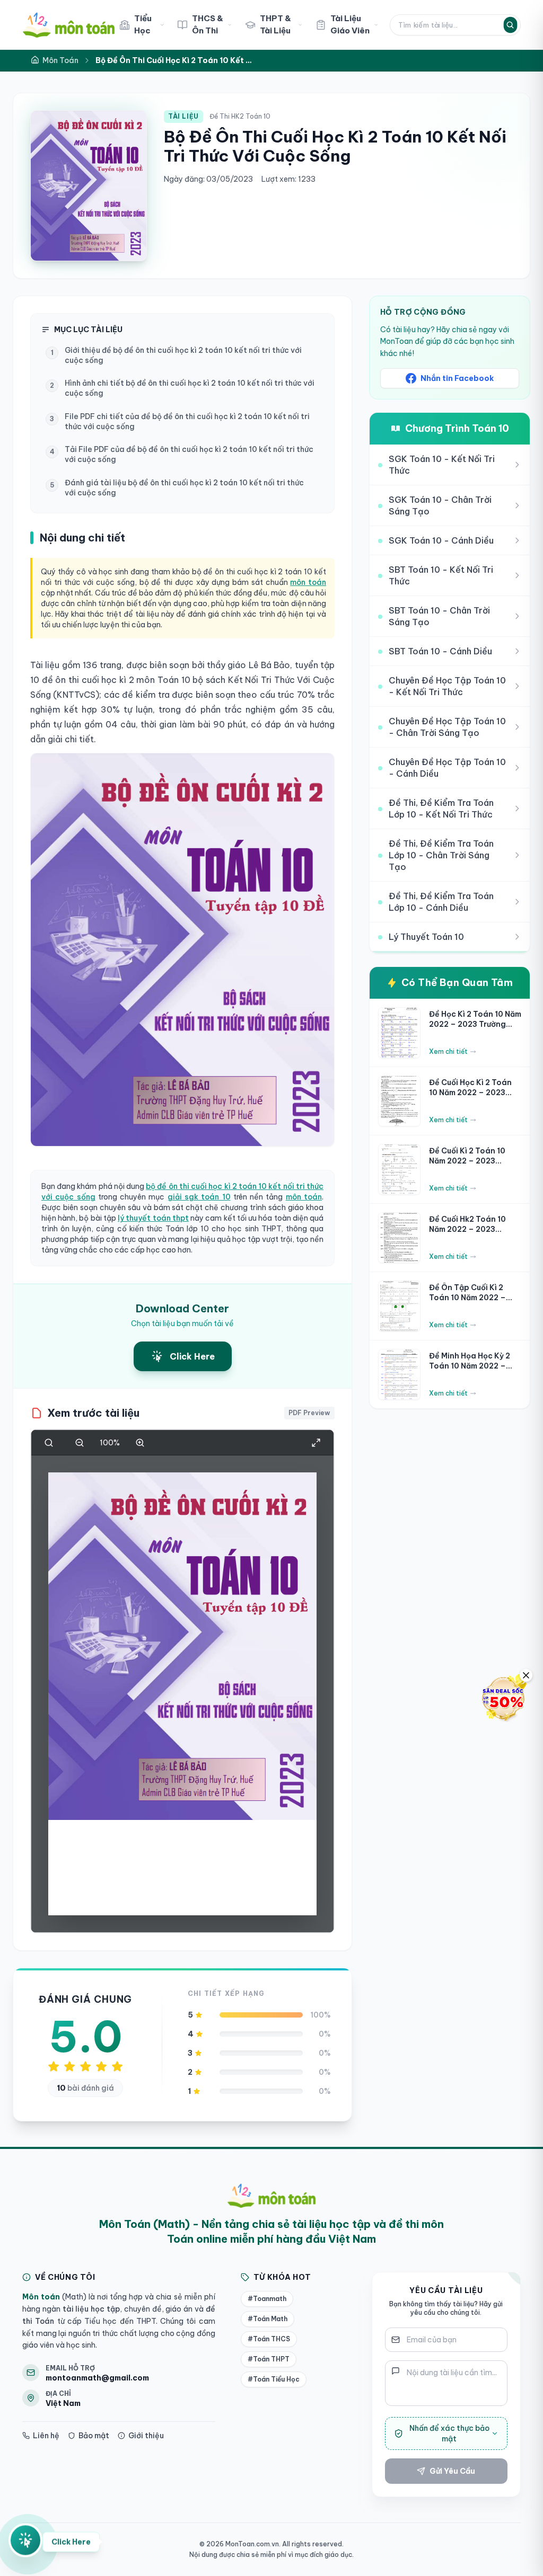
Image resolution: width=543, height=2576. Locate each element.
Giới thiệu (146, 2436)
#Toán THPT (269, 2359)
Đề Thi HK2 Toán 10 (240, 116)
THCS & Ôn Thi (208, 24)
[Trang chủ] (69, 25)
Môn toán (41, 2297)
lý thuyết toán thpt (153, 1218)
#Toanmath (267, 2299)
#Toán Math (268, 2319)
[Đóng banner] (526, 1675)
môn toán (308, 582)
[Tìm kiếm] (510, 24)
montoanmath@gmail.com (97, 2378)
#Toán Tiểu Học (274, 2379)
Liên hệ (46, 2436)
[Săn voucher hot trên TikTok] (503, 1698)
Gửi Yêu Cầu (452, 2471)
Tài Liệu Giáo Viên (350, 24)
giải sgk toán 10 (199, 1197)
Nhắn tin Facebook (457, 378)
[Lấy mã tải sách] (25, 2541)
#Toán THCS (269, 2339)
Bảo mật (94, 2436)
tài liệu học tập (90, 2309)
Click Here (71, 2545)
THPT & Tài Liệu (275, 24)
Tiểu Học (143, 24)
